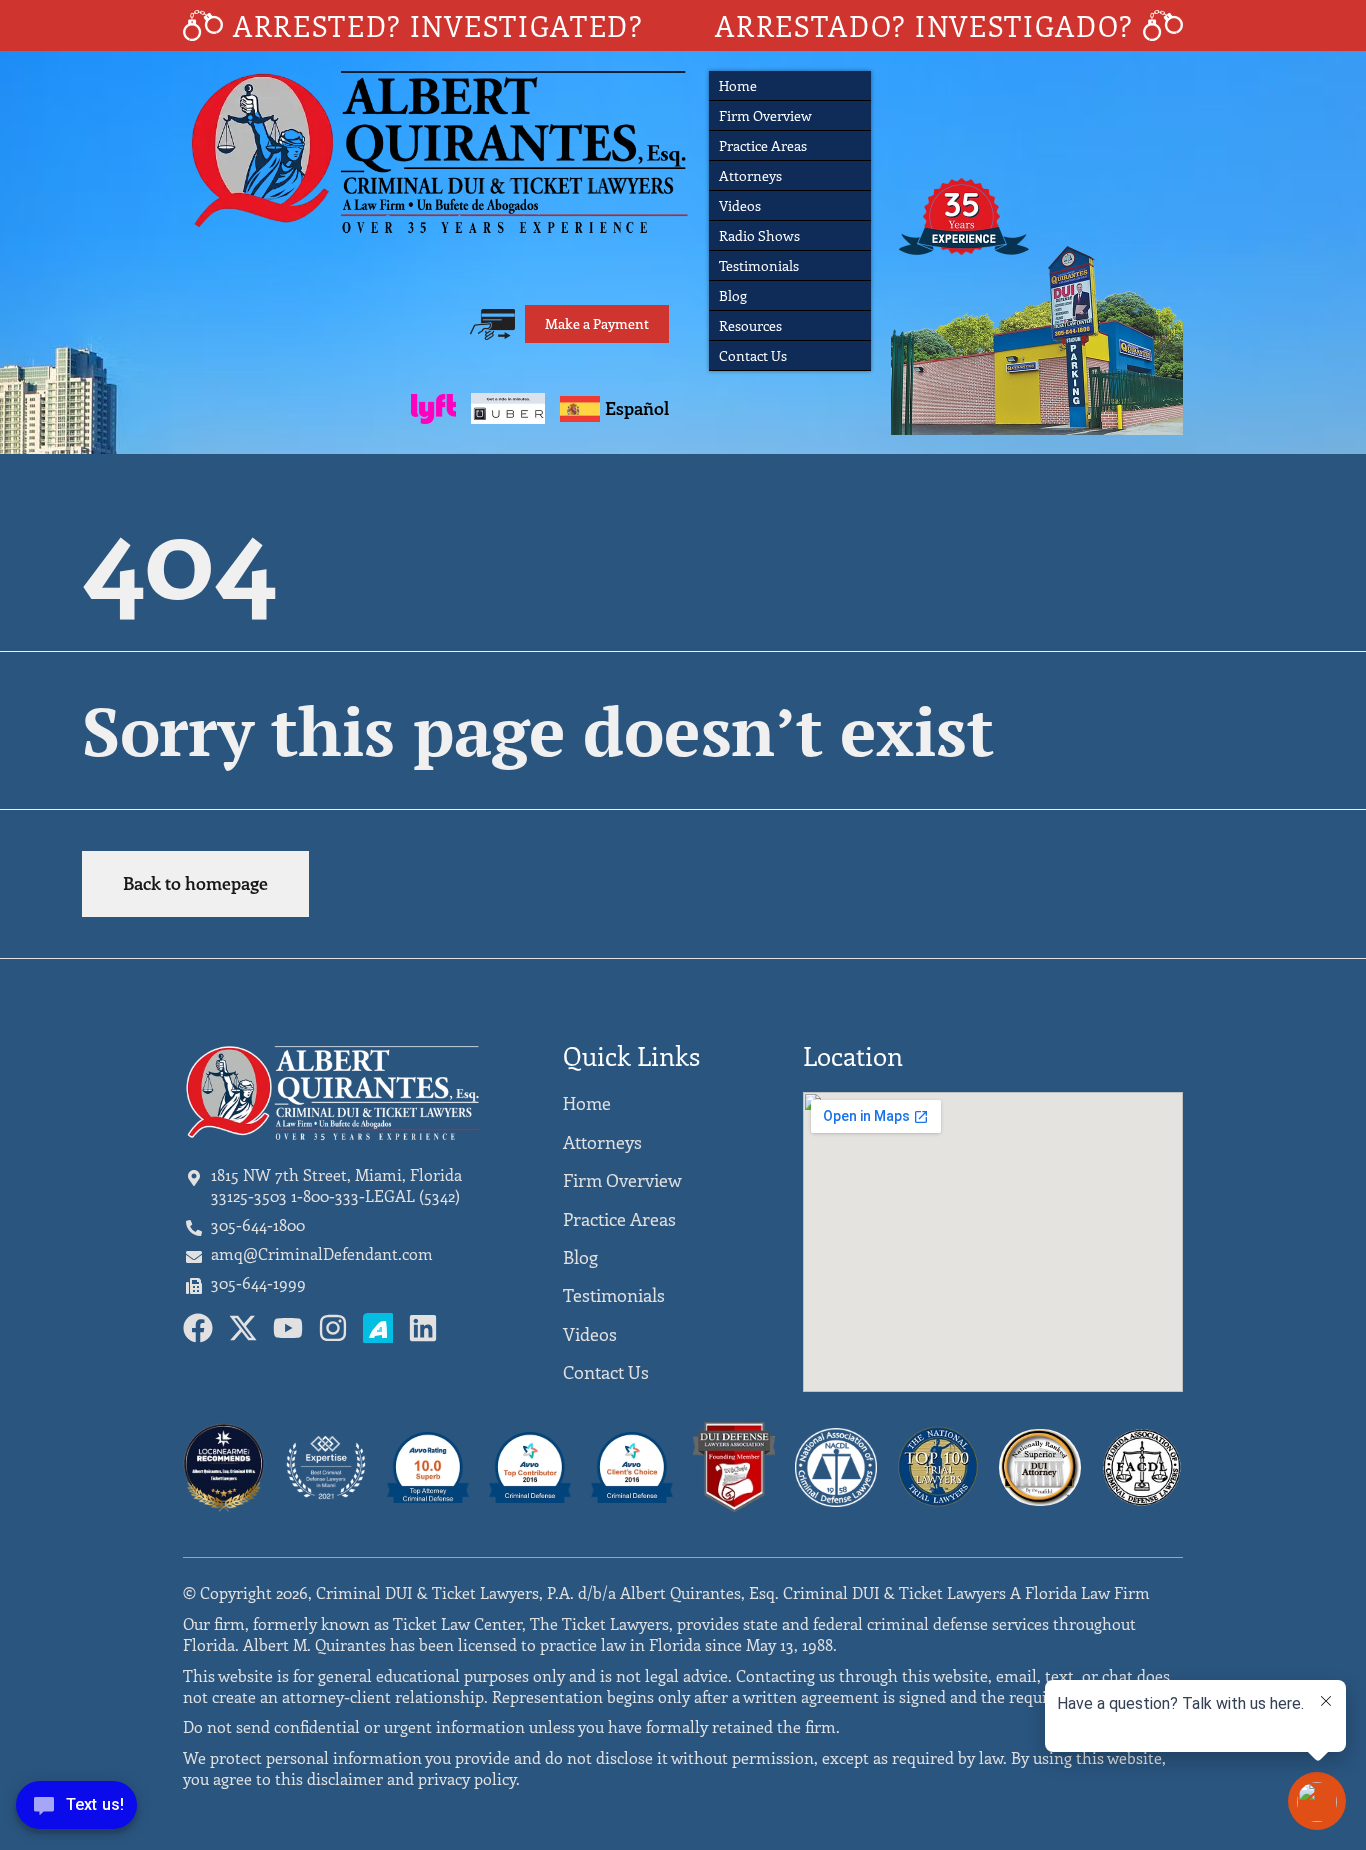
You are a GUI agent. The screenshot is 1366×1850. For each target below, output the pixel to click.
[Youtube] (288, 1328)
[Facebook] (198, 1328)
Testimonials (759, 265)
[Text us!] (76, 1809)
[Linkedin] (423, 1328)
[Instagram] (333, 1328)
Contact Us (753, 355)
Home (738, 85)
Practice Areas (763, 145)
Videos (740, 205)
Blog (733, 295)
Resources (750, 325)
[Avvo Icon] (378, 1328)
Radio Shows (759, 235)
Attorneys (750, 175)
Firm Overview (765, 115)
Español (637, 408)
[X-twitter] (243, 1328)
